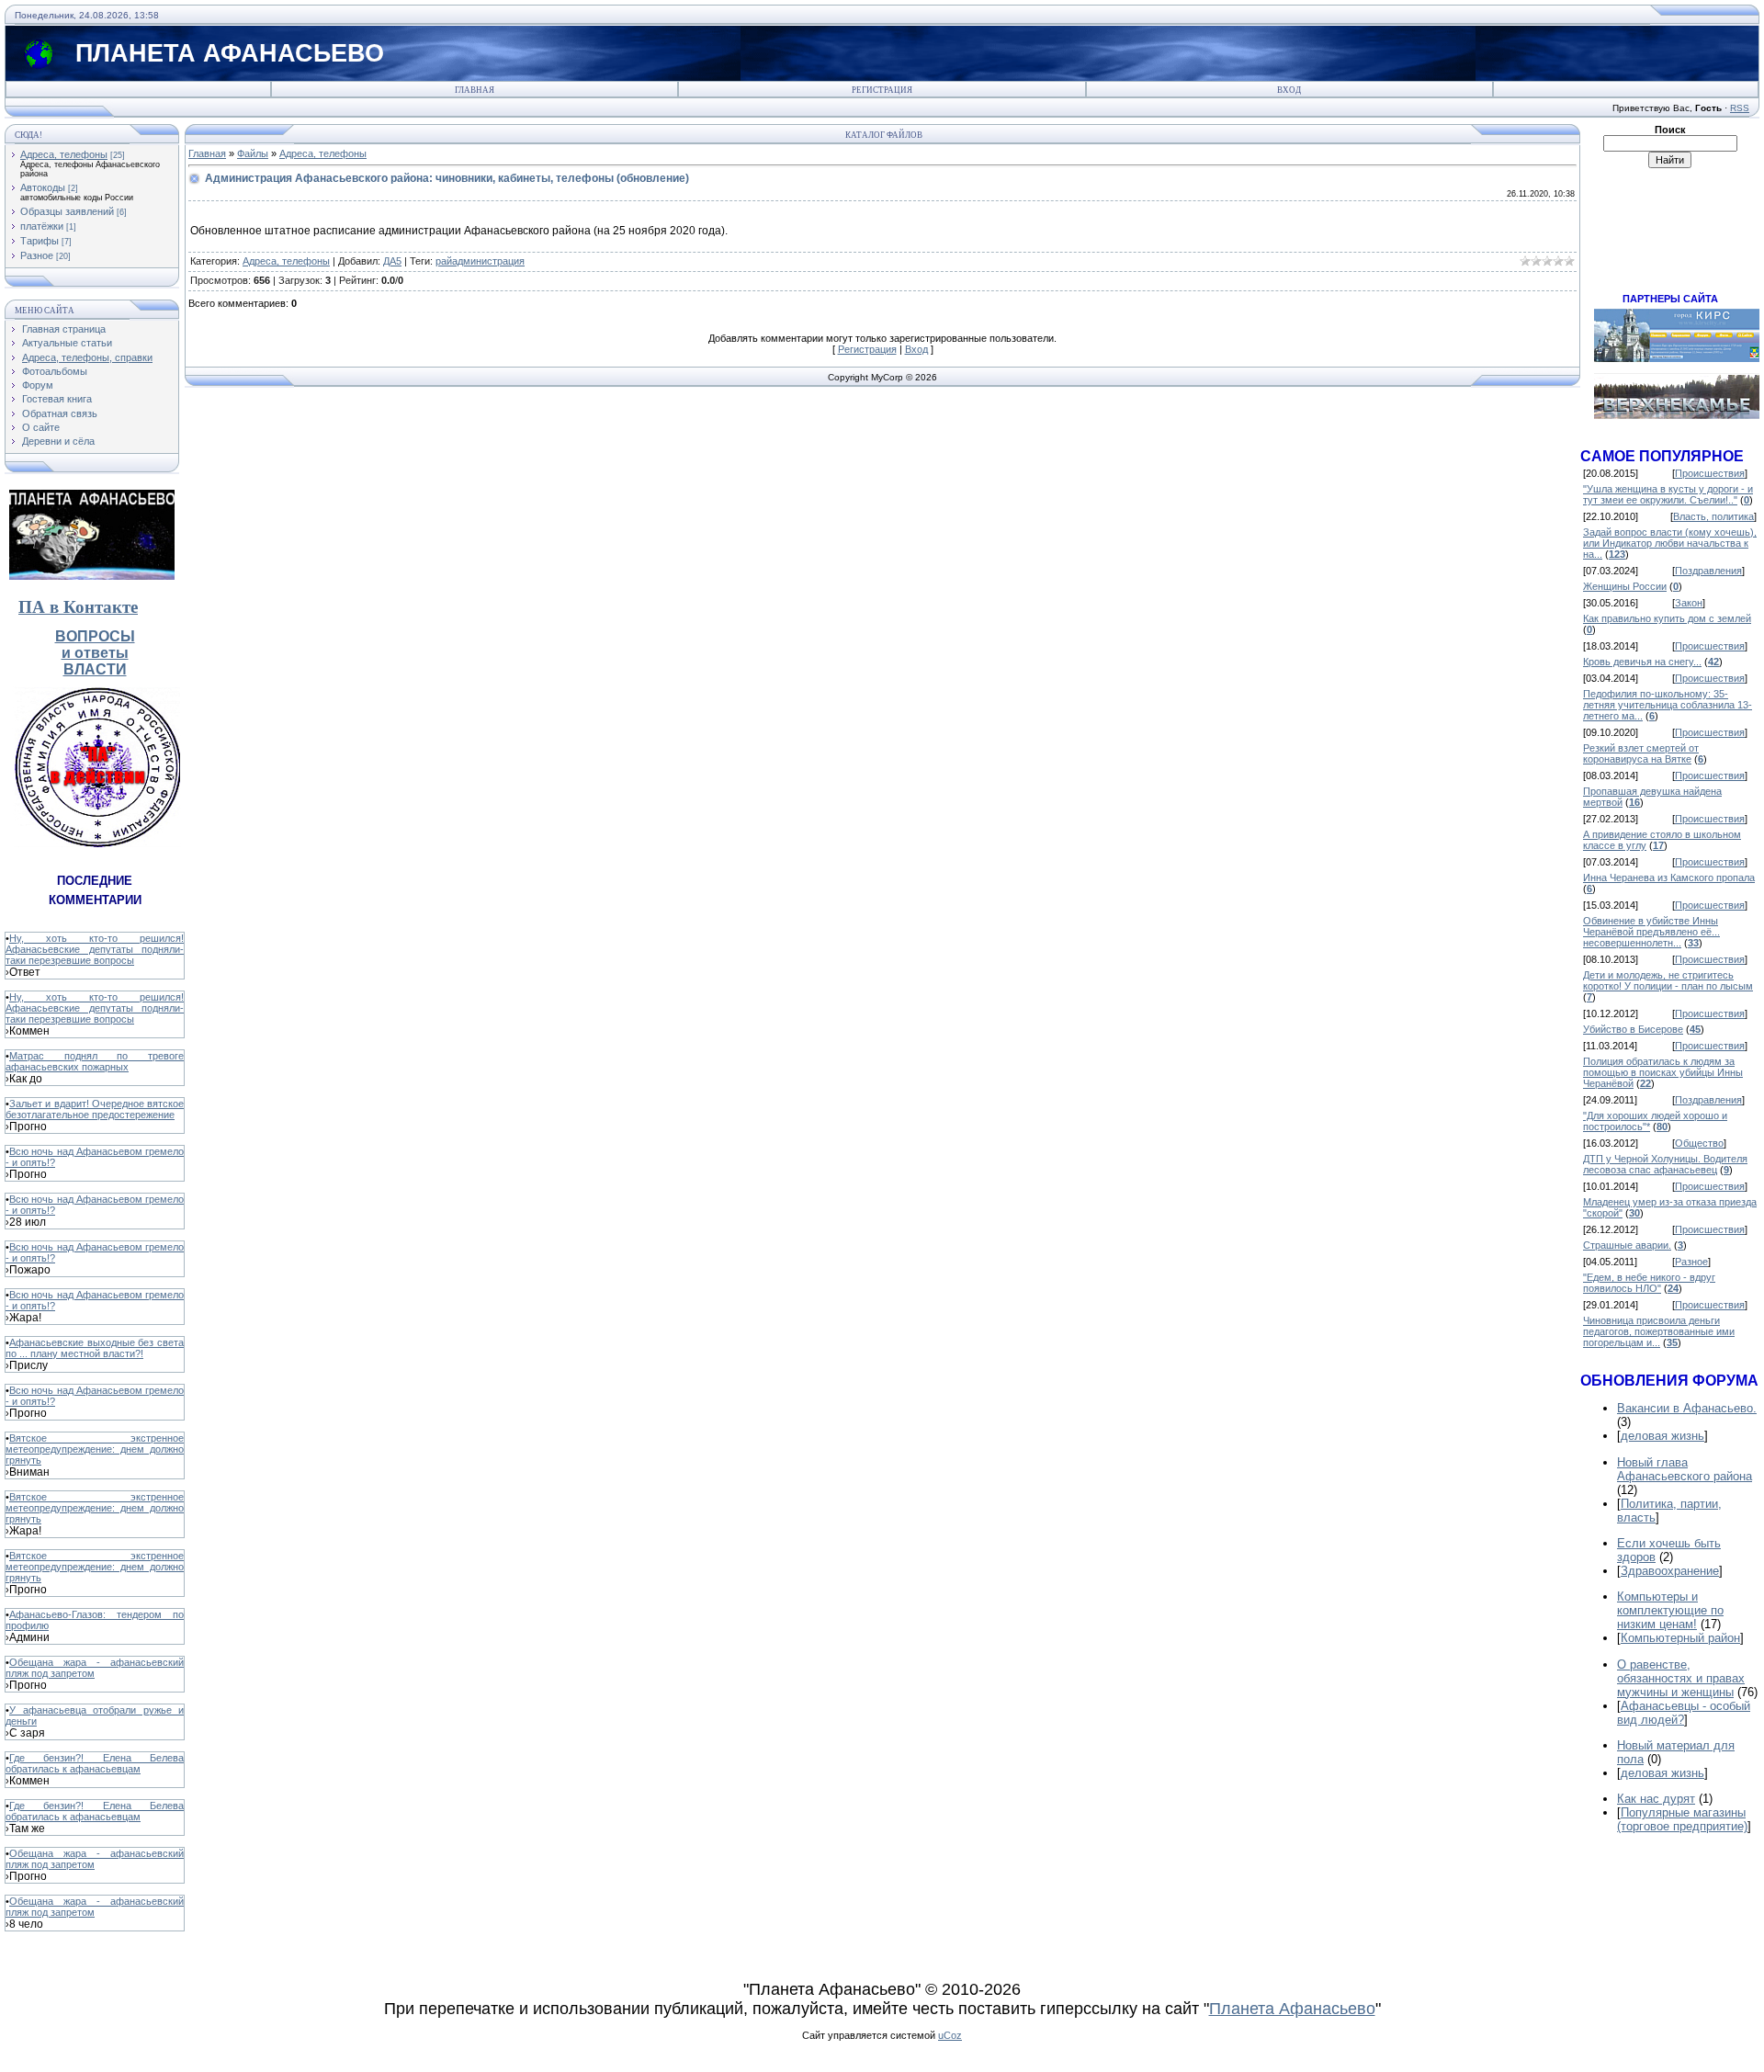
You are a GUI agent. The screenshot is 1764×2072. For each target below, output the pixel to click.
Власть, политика (1713, 516)
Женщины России (1625, 586)
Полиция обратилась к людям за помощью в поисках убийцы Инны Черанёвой (1663, 1072)
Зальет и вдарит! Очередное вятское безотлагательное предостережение (95, 1109)
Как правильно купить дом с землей (1667, 618)
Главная (475, 90)
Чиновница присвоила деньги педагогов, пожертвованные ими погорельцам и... (1659, 1331)
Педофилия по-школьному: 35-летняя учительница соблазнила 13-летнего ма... (1668, 705)
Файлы (253, 153)
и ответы (95, 653)
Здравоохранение (1670, 1571)
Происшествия (1710, 473)
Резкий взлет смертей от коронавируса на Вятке (1641, 753)
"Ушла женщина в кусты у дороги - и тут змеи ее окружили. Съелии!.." (1668, 494)
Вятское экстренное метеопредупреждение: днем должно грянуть (95, 1449)
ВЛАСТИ (95, 669)
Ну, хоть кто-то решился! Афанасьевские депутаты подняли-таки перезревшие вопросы (95, 949)
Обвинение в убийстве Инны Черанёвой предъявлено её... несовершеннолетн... (1651, 932)
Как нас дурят (1656, 1799)
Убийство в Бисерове (1633, 1029)
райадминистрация (480, 261)
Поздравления (1708, 571)
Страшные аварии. (1627, 1245)
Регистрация (882, 90)
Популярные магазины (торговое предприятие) (1682, 1819)
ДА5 (392, 261)
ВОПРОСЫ (95, 636)
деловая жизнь (1662, 1436)
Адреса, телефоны (64, 154)
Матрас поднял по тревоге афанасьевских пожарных (95, 1061)
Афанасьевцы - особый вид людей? (1684, 1713)
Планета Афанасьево (1292, 2009)
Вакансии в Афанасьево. (1687, 1408)
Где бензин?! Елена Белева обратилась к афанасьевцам (95, 1763)
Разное (37, 255)
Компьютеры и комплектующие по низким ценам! (1670, 1610)
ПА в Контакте (78, 607)
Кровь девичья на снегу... (1642, 662)
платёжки (42, 226)
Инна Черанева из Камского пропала (1669, 877)
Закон (1689, 603)
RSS (1740, 108)
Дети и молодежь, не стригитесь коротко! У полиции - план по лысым (1668, 980)
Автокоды (43, 187)
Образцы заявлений (67, 211)
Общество (1699, 1143)
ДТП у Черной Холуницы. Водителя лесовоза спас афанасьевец (1665, 1164)
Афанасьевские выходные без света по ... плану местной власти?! (95, 1348)
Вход (1289, 90)
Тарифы (40, 241)
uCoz (950, 2035)
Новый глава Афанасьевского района (1685, 1469)
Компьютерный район (1680, 1638)
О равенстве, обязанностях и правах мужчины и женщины (1681, 1678)
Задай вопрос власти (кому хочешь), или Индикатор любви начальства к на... (1670, 543)
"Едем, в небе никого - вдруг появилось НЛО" (1649, 1283)
